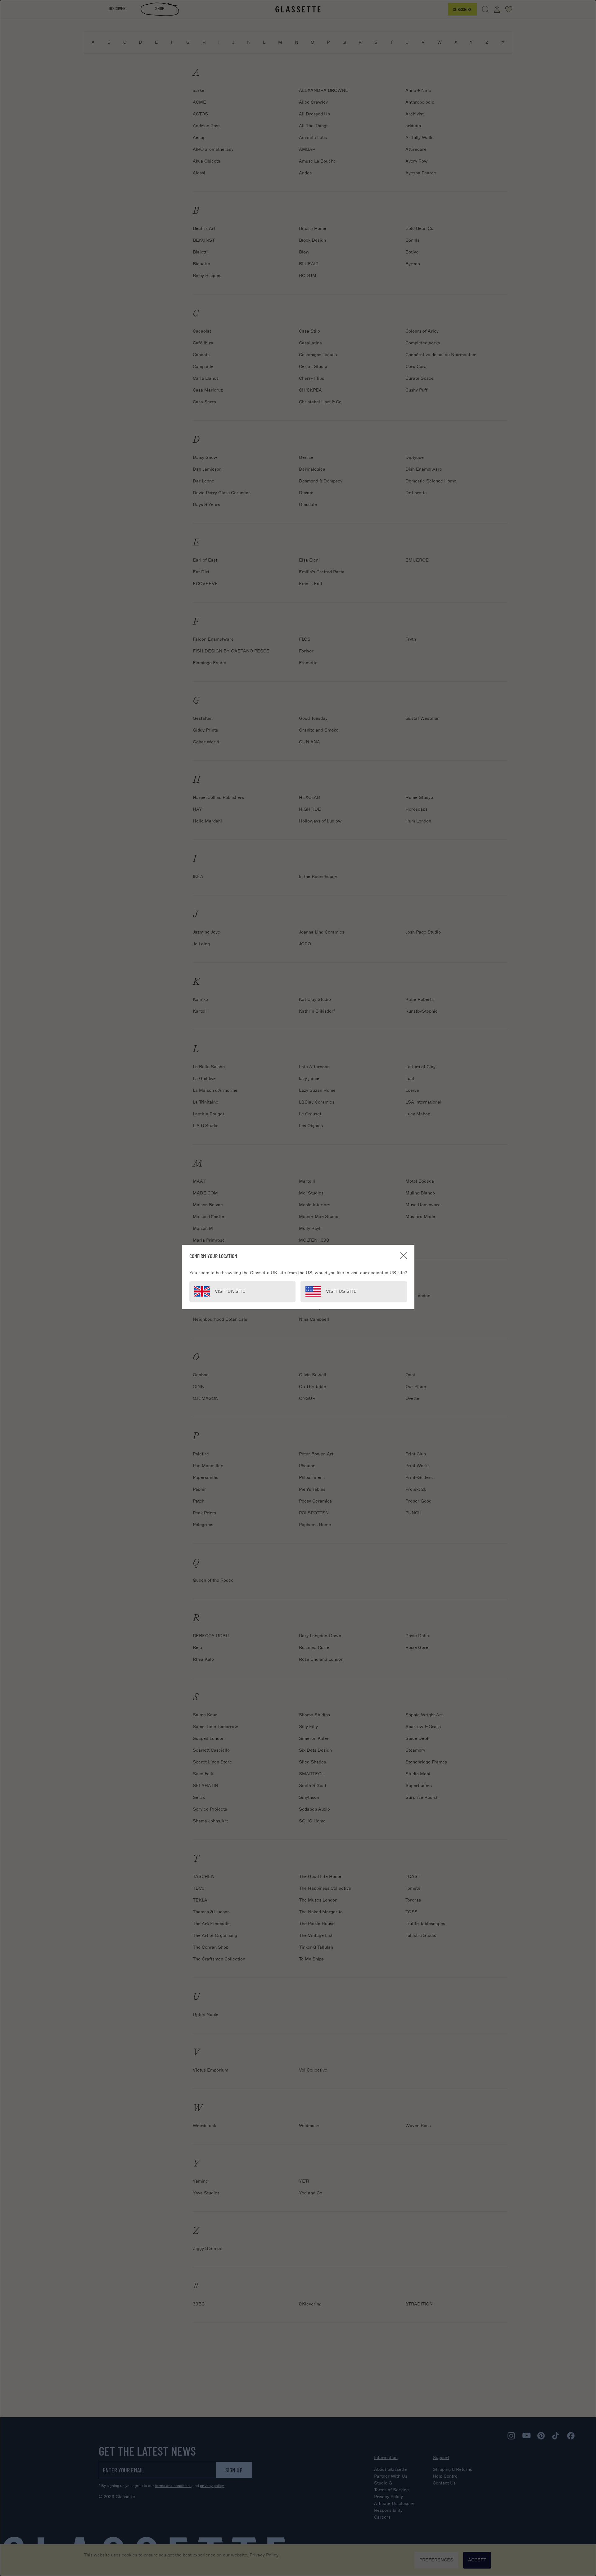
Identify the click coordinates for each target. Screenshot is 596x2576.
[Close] (404, 1256)
